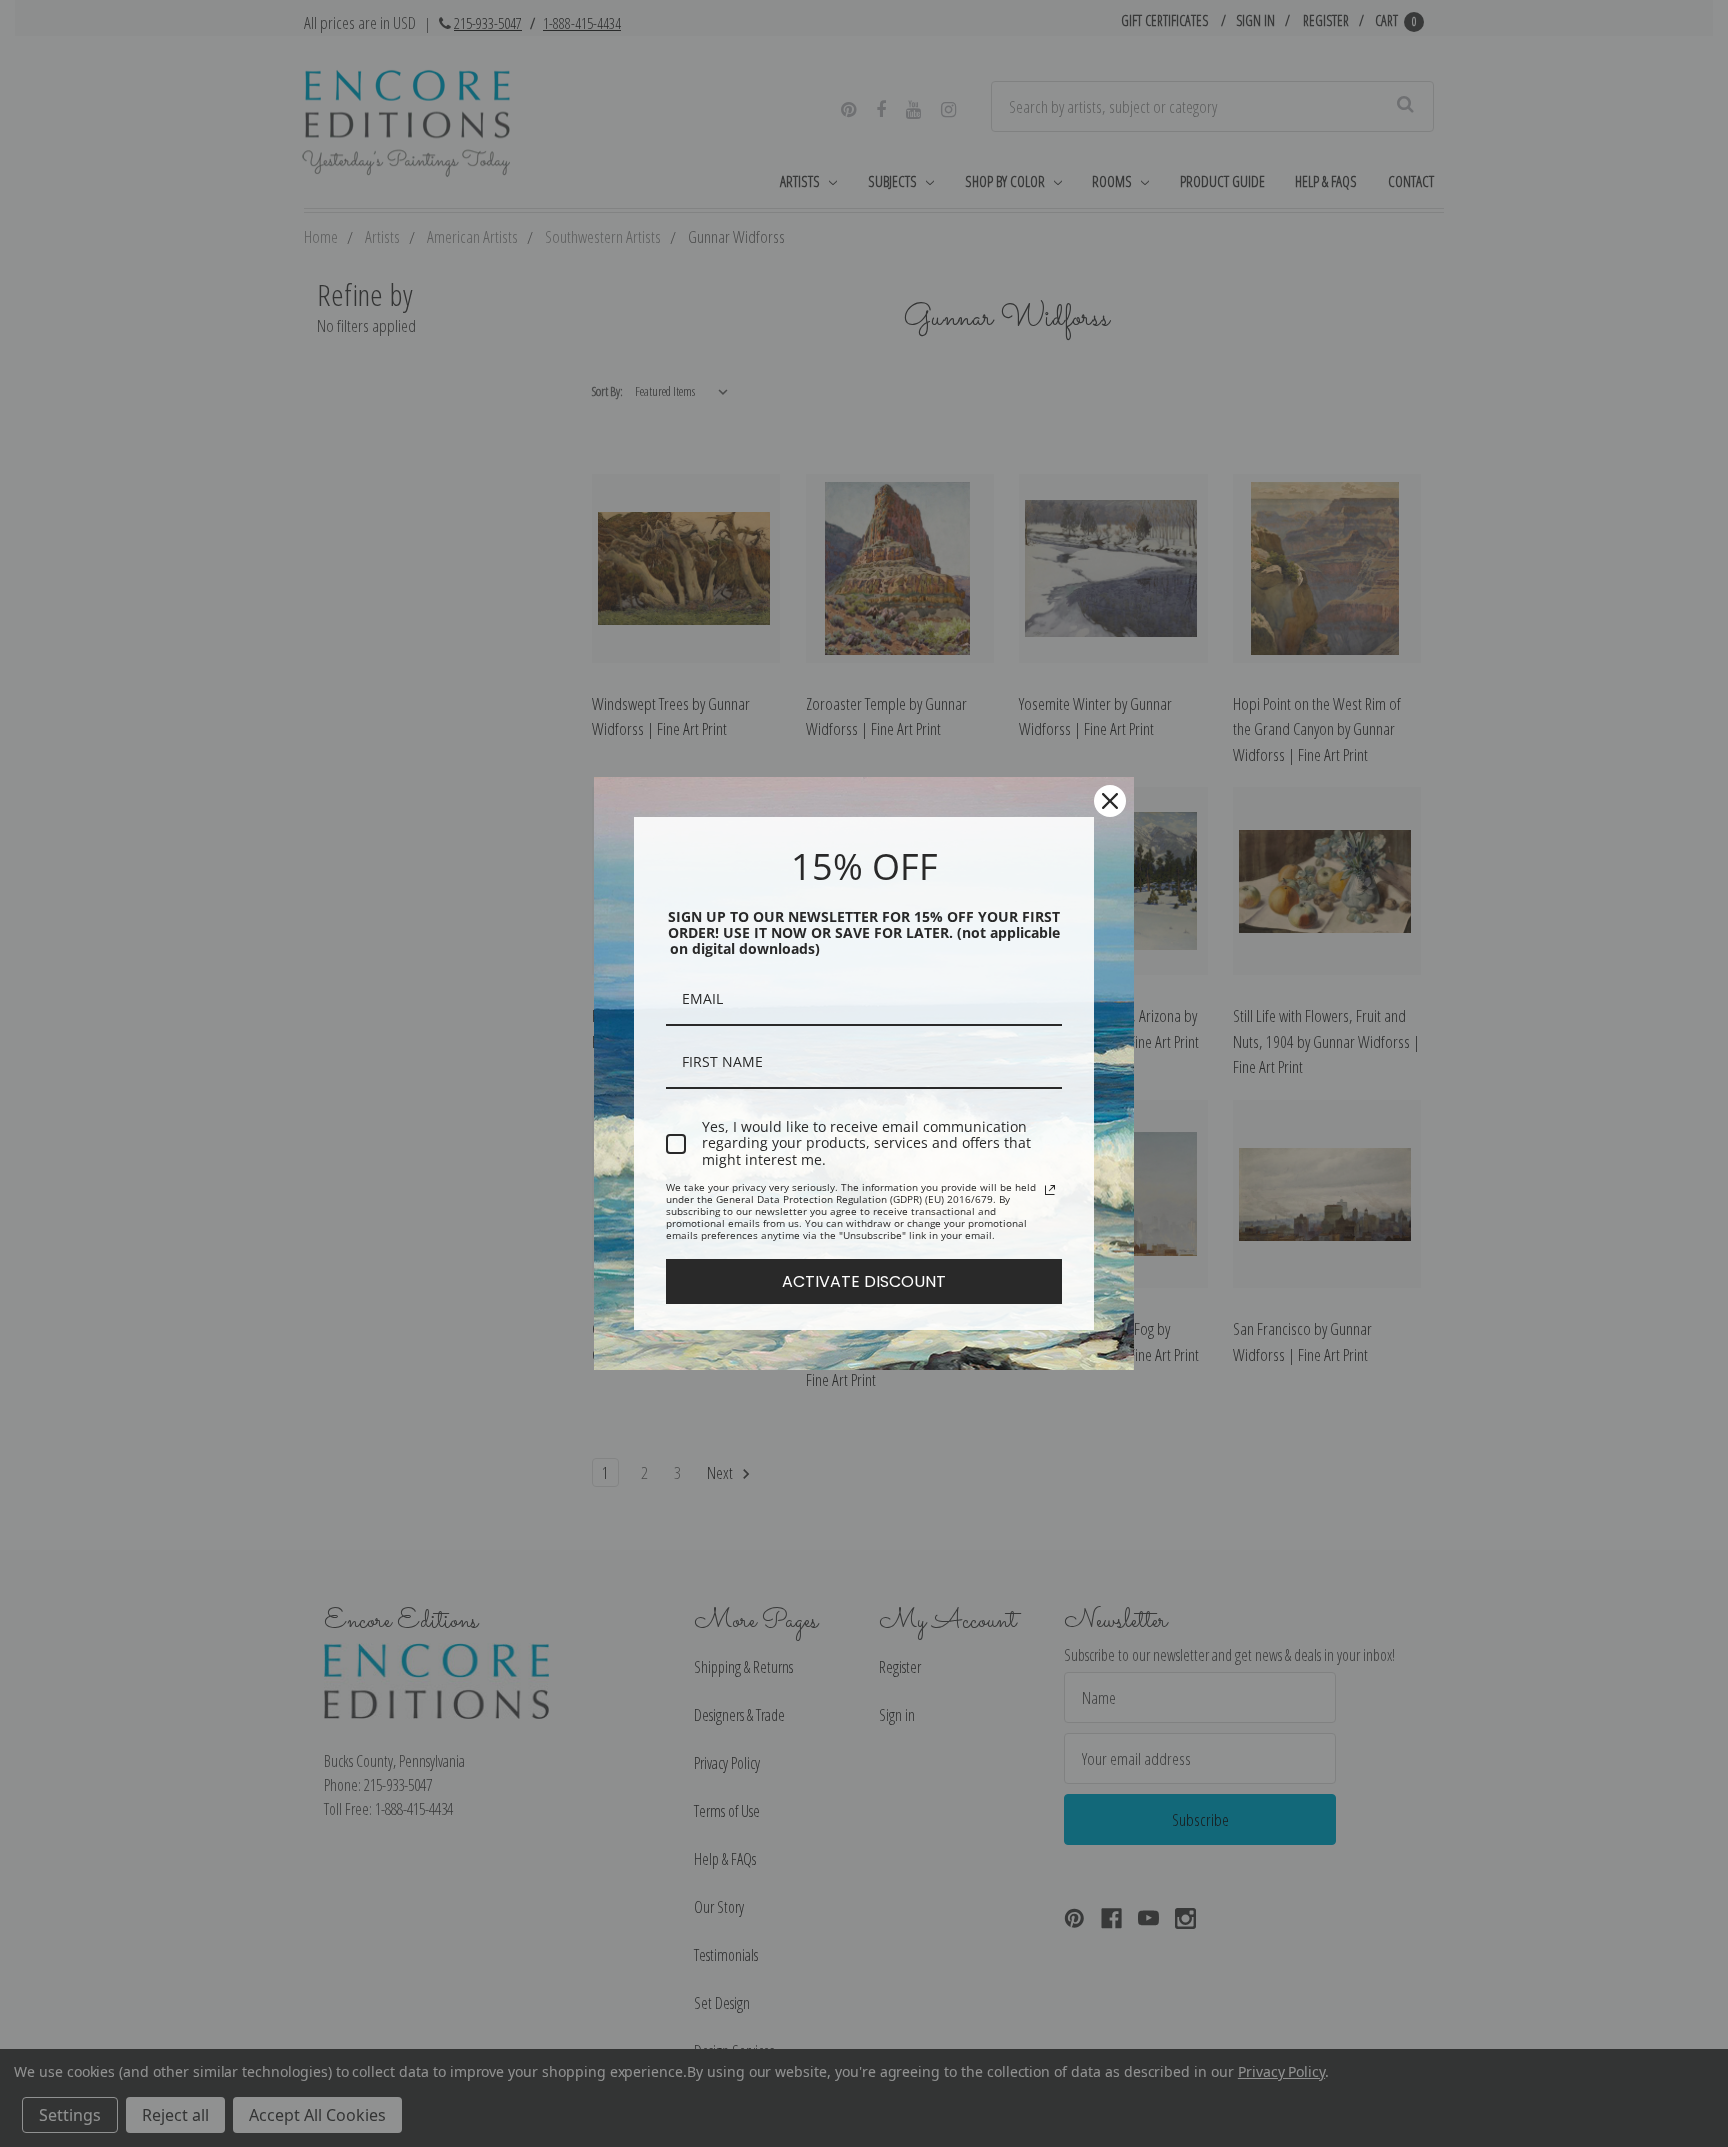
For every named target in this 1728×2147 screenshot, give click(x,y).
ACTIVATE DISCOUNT (864, 1281)
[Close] (1110, 801)
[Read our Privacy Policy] (1050, 1190)
